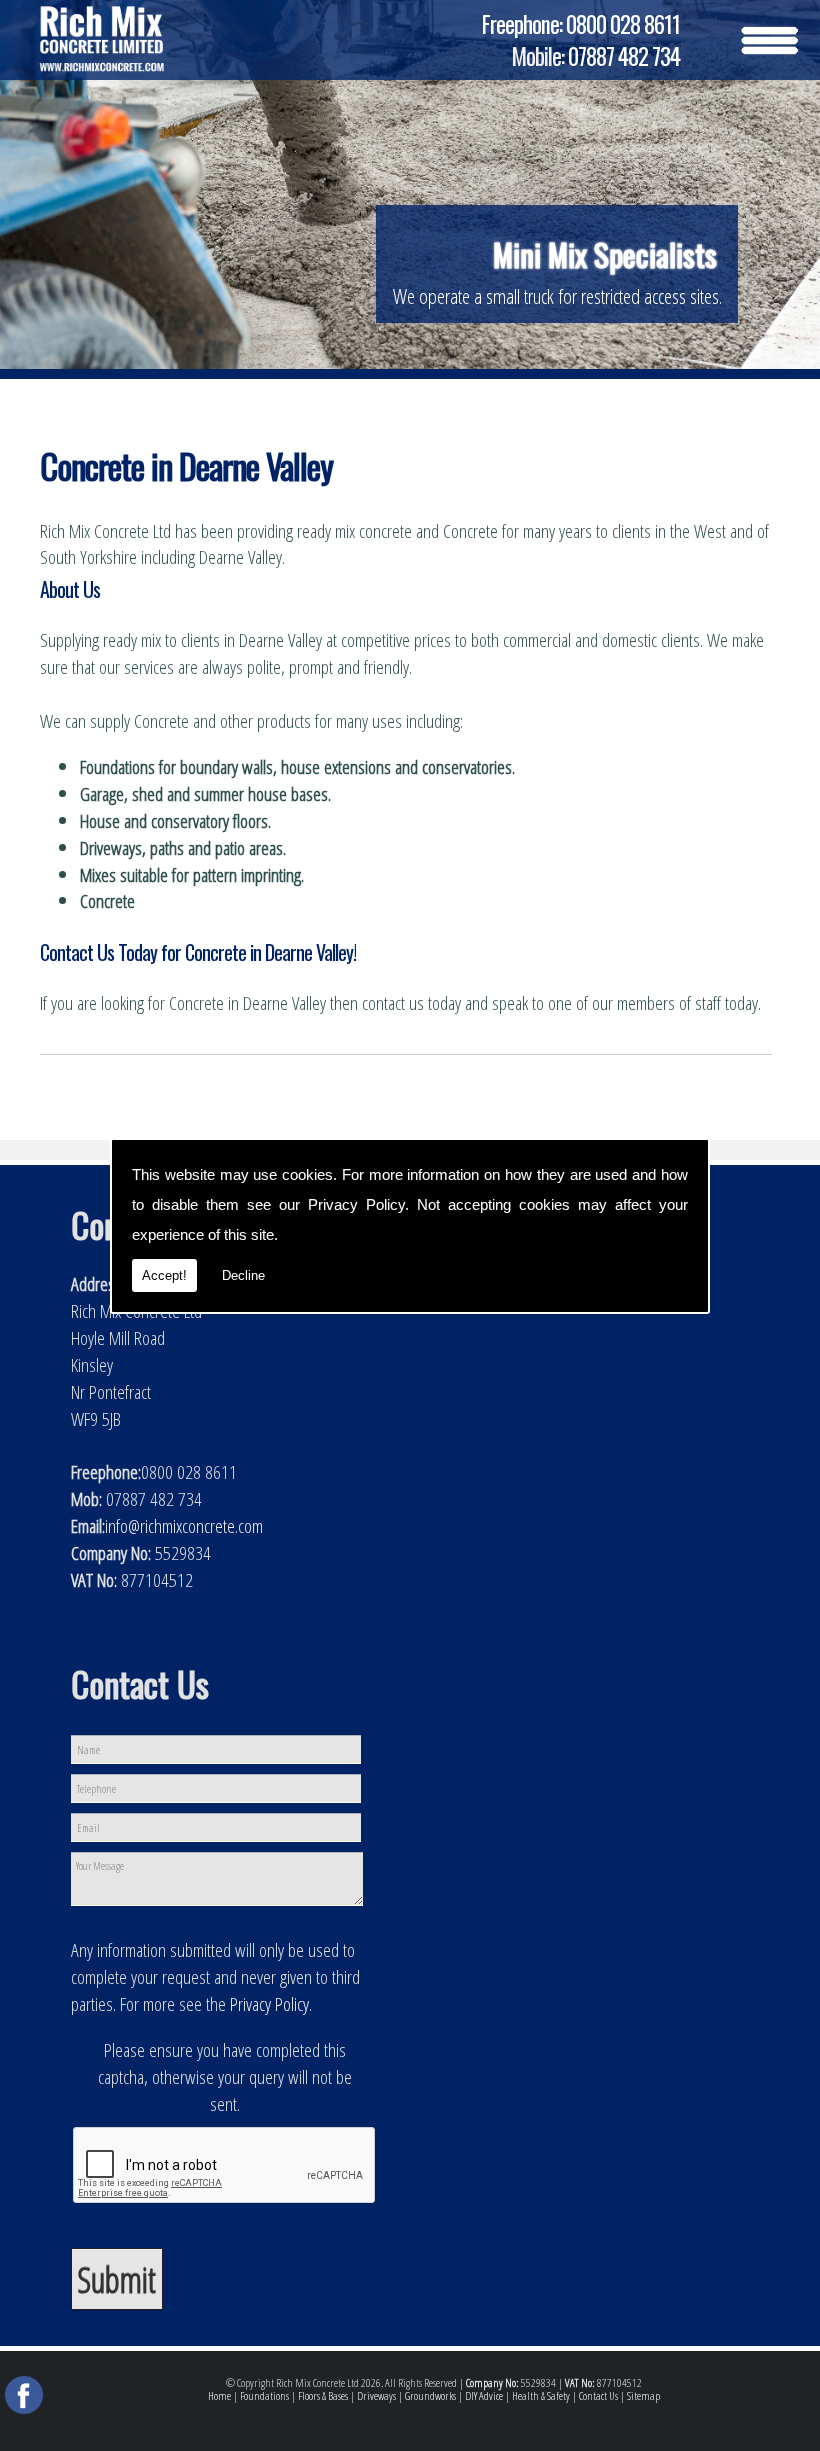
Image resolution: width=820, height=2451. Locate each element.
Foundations (264, 2395)
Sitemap (643, 2395)
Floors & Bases (323, 2395)
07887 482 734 (624, 56)
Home (219, 2395)
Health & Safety (541, 2395)
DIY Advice (484, 2395)
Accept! (164, 1275)
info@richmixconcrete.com (184, 1525)
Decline (243, 1275)
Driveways (376, 2395)
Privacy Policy (356, 1204)
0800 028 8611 (623, 24)
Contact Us (598, 2395)
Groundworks (430, 2395)
